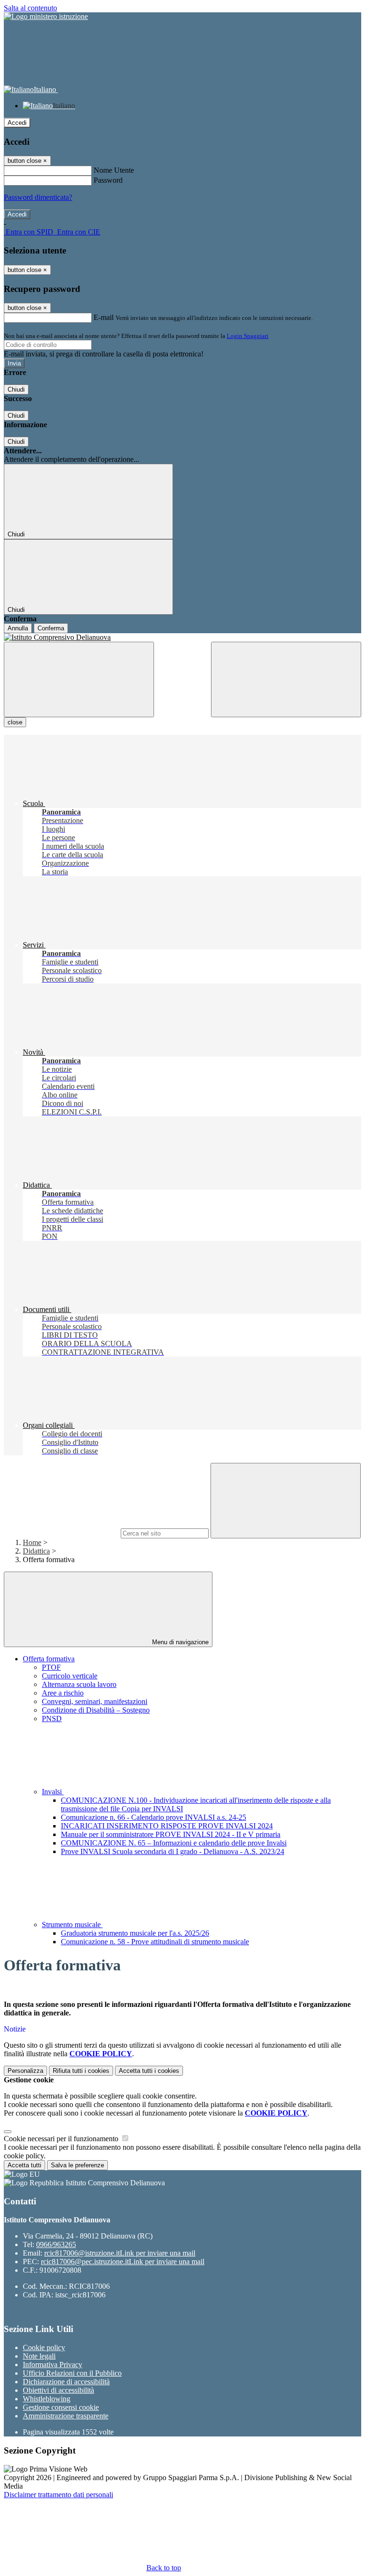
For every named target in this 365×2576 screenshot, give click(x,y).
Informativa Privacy (53, 2365)
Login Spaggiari (248, 336)
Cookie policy (44, 2347)
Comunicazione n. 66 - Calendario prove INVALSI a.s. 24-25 (154, 1817)
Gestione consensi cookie (61, 2407)
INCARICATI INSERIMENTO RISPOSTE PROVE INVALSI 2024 (167, 1826)
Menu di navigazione (179, 1642)
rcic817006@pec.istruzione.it (123, 2262)
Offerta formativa (49, 1659)
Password (108, 180)
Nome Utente (114, 170)
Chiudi (16, 389)
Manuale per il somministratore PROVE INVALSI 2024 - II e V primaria (171, 1834)
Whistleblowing (47, 2399)
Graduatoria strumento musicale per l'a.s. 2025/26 (135, 1933)
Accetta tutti (149, 2071)
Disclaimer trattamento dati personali (58, 2495)
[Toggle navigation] (79, 679)
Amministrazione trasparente (66, 2416)
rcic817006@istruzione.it (120, 2253)
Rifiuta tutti (81, 2071)
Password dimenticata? (38, 197)
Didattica (36, 1551)
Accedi (17, 123)
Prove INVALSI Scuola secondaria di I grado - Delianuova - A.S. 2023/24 (173, 1851)
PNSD (52, 1719)
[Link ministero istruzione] (46, 16)
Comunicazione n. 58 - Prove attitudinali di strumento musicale (155, 1942)
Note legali (39, 2356)
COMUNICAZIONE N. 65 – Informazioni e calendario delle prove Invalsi (174, 1843)
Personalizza (25, 2071)
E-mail (104, 317)
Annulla (18, 628)
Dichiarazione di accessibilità (66, 2382)
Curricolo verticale (70, 1676)
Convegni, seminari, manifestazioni (95, 1701)
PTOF (51, 1667)
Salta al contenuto (30, 8)
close (15, 722)
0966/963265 (56, 2244)
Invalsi (53, 1792)
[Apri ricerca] (286, 679)
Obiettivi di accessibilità (58, 2390)
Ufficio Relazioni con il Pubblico (72, 2373)
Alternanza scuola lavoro (79, 1684)
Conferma (51, 628)
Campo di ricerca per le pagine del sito (61, 1533)
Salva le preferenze (77, 2165)
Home (32, 1542)
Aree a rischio (63, 1693)
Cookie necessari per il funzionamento (62, 2139)
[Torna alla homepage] (182, 637)
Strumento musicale (72, 1925)
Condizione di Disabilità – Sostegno (96, 1710)
